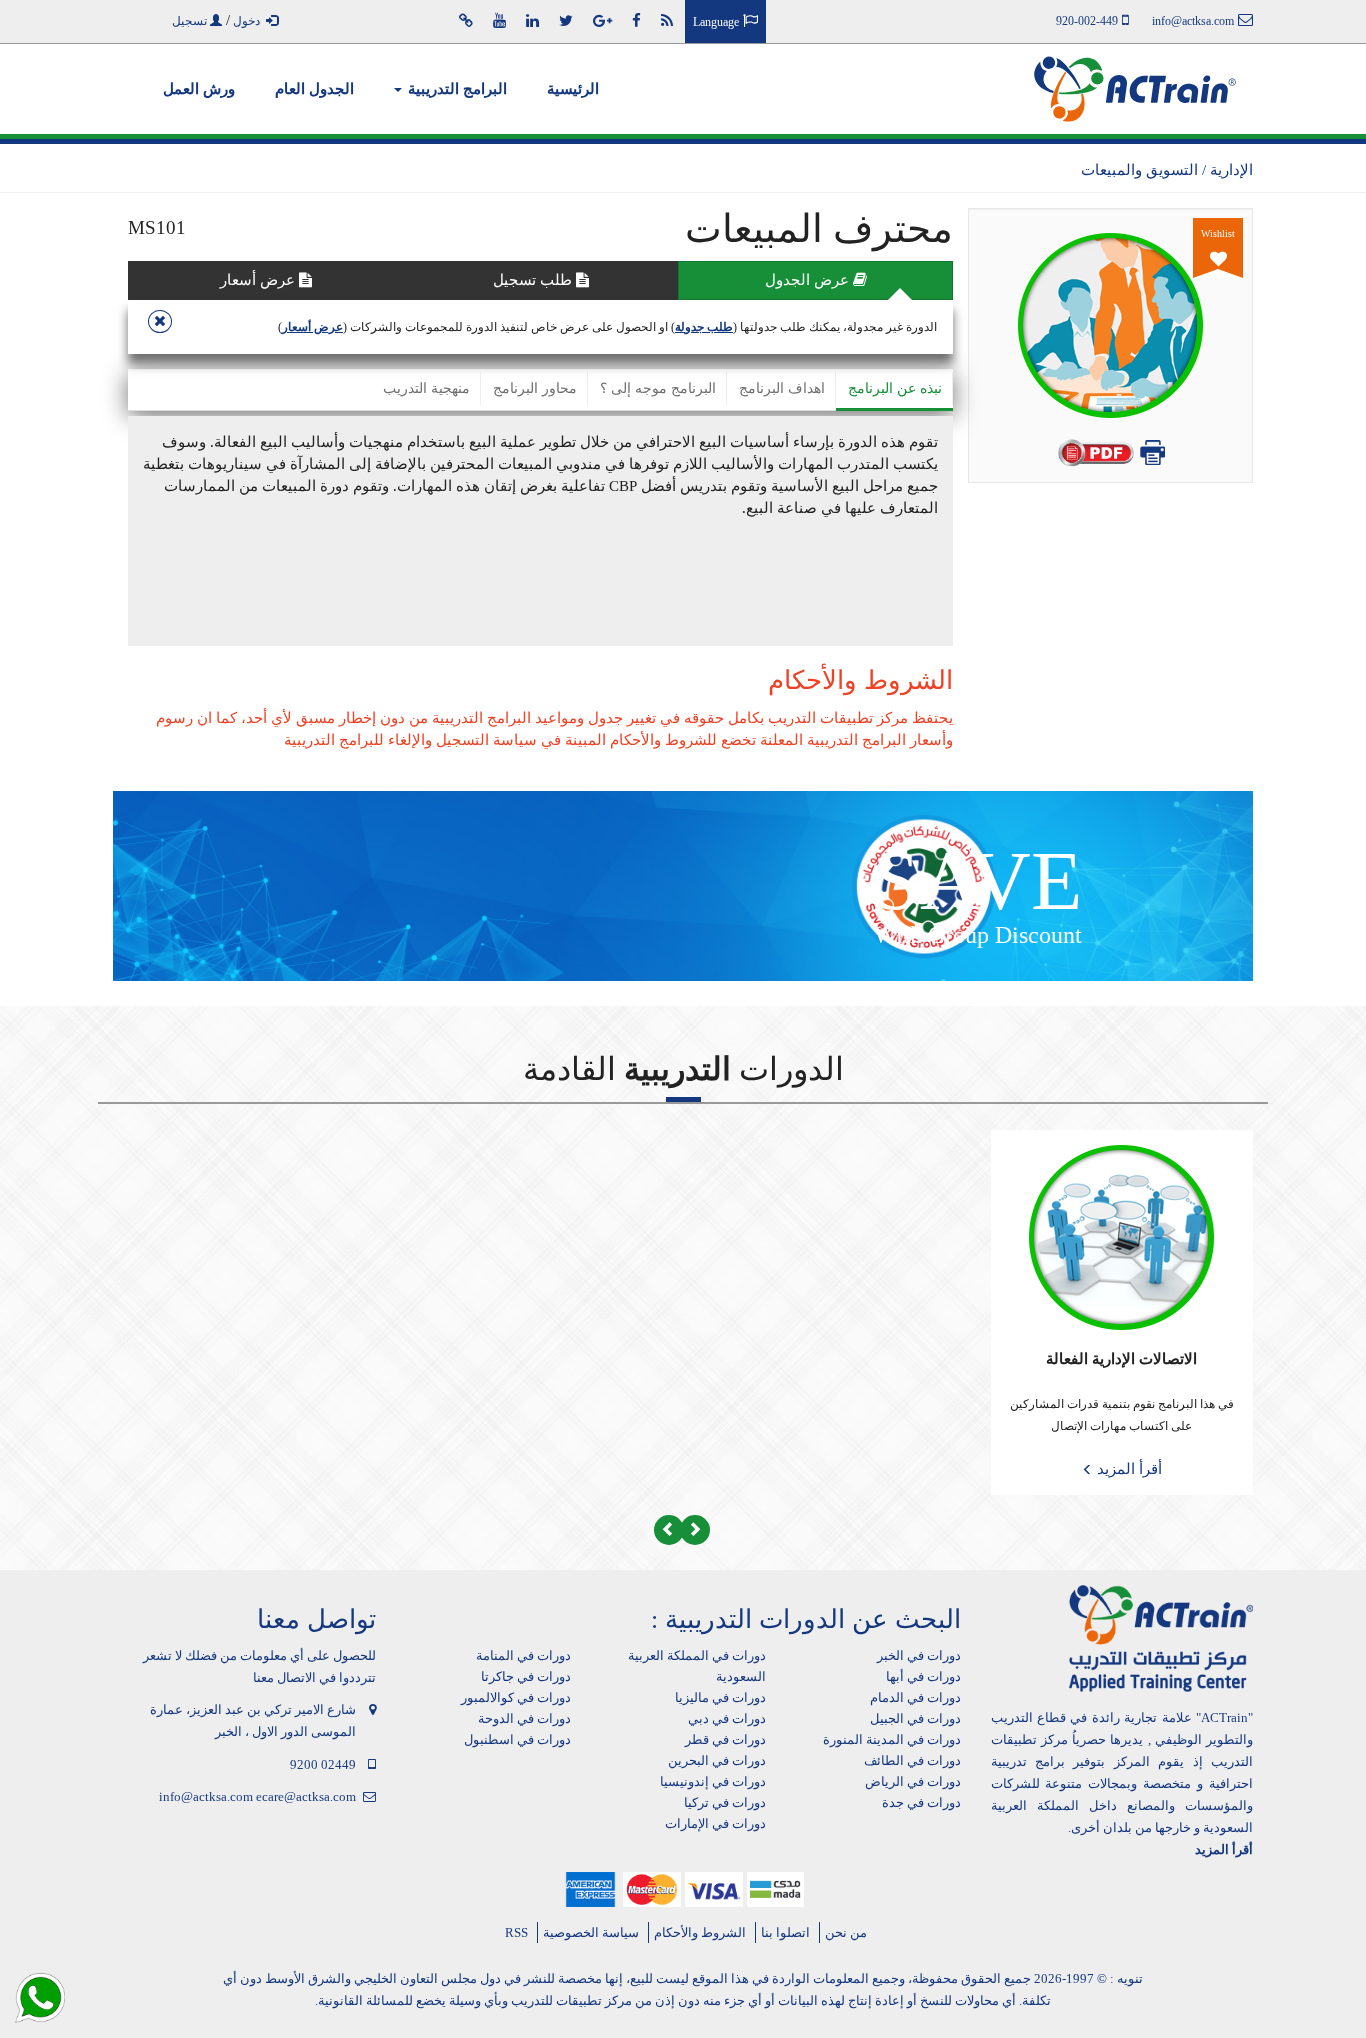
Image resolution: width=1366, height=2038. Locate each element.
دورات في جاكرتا (526, 1676)
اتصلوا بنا (785, 1932)
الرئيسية (573, 89)
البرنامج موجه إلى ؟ (658, 388)
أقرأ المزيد (1127, 1469)
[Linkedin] (532, 21)
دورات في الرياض (913, 1781)
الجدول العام (314, 89)
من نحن (846, 1932)
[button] (695, 1530)
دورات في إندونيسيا (713, 1781)
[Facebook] (636, 21)
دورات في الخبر (919, 1655)
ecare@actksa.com (306, 1796)
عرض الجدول (809, 280)
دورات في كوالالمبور (516, 1697)
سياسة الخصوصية (591, 1932)
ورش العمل (199, 89)
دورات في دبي (727, 1718)
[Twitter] (566, 21)
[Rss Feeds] (667, 21)
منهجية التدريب (426, 388)
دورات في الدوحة (524, 1718)
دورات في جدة (921, 1802)
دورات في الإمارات (715, 1823)
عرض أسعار (259, 280)
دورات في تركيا (725, 1802)
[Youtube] (499, 21)
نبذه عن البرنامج (895, 388)
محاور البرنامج (535, 388)
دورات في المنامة (523, 1655)
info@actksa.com (206, 1796)
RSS (516, 1932)
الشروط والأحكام (700, 1932)
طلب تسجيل (534, 280)
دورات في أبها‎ (923, 1676)
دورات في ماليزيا (720, 1697)
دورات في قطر (725, 1739)
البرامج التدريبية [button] (455, 89)
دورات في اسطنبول (517, 1739)
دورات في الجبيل (915, 1718)
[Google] (602, 21)
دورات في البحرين (717, 1760)
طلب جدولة (704, 327)
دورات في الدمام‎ (915, 1697)
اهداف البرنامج (782, 388)
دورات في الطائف (912, 1760)
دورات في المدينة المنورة (892, 1739)
